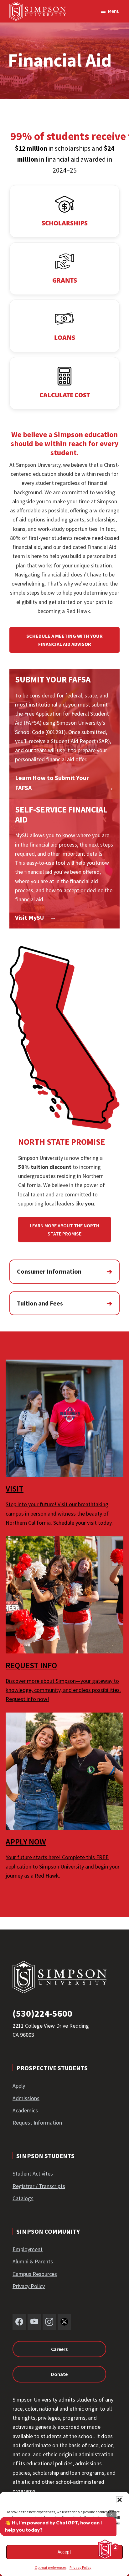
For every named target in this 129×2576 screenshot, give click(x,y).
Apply (19, 2086)
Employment (28, 2249)
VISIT (15, 1489)
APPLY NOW (26, 1841)
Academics (25, 2110)
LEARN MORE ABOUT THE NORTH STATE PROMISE (64, 1230)
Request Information (37, 2123)
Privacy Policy (80, 2567)
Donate (59, 2374)
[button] (120, 2500)
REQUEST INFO (31, 1665)
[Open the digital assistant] (105, 2549)
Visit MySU (29, 917)
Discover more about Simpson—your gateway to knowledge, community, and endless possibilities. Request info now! (63, 1690)
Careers (59, 2349)
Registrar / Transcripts (39, 2186)
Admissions (26, 2098)
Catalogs (23, 2198)
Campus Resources (35, 2274)
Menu (114, 11)
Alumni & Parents (33, 2261)
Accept (64, 2552)
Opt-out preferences (51, 2567)
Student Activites (33, 2173)
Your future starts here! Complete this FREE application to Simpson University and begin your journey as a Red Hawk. (63, 1866)
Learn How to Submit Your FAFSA (52, 783)
